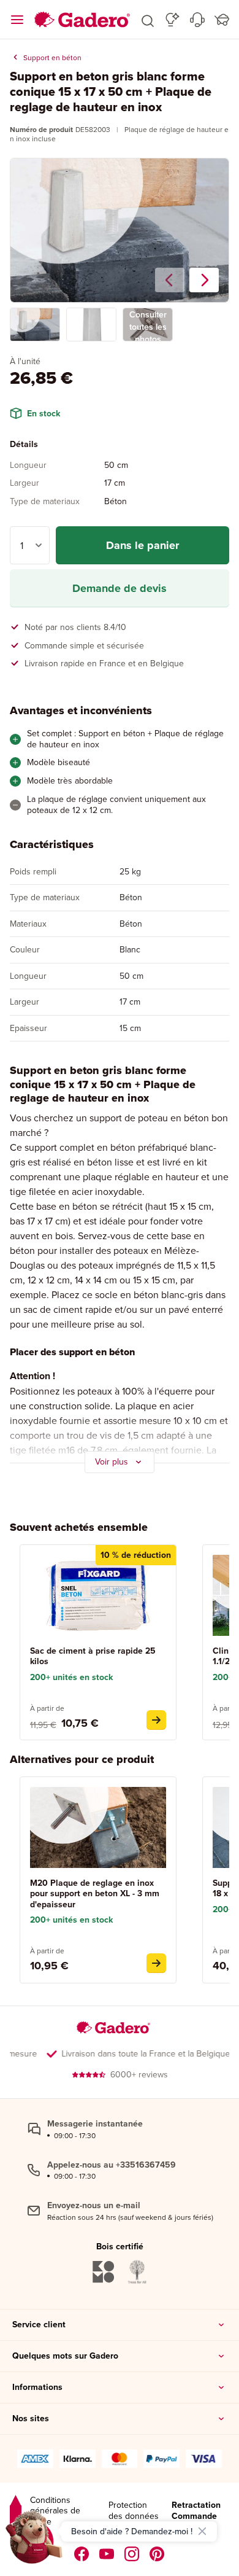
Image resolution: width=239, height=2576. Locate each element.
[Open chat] (34, 2542)
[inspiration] (173, 20)
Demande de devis (120, 588)
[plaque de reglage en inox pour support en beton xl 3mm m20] (156, 1963)
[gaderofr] (132, 2554)
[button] (148, 20)
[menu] (17, 20)
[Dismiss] (202, 2531)
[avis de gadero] (16, 2511)
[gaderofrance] (82, 2554)
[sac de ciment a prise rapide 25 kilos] (156, 1720)
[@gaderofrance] (107, 2554)
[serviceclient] (197, 20)
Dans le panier (142, 545)
